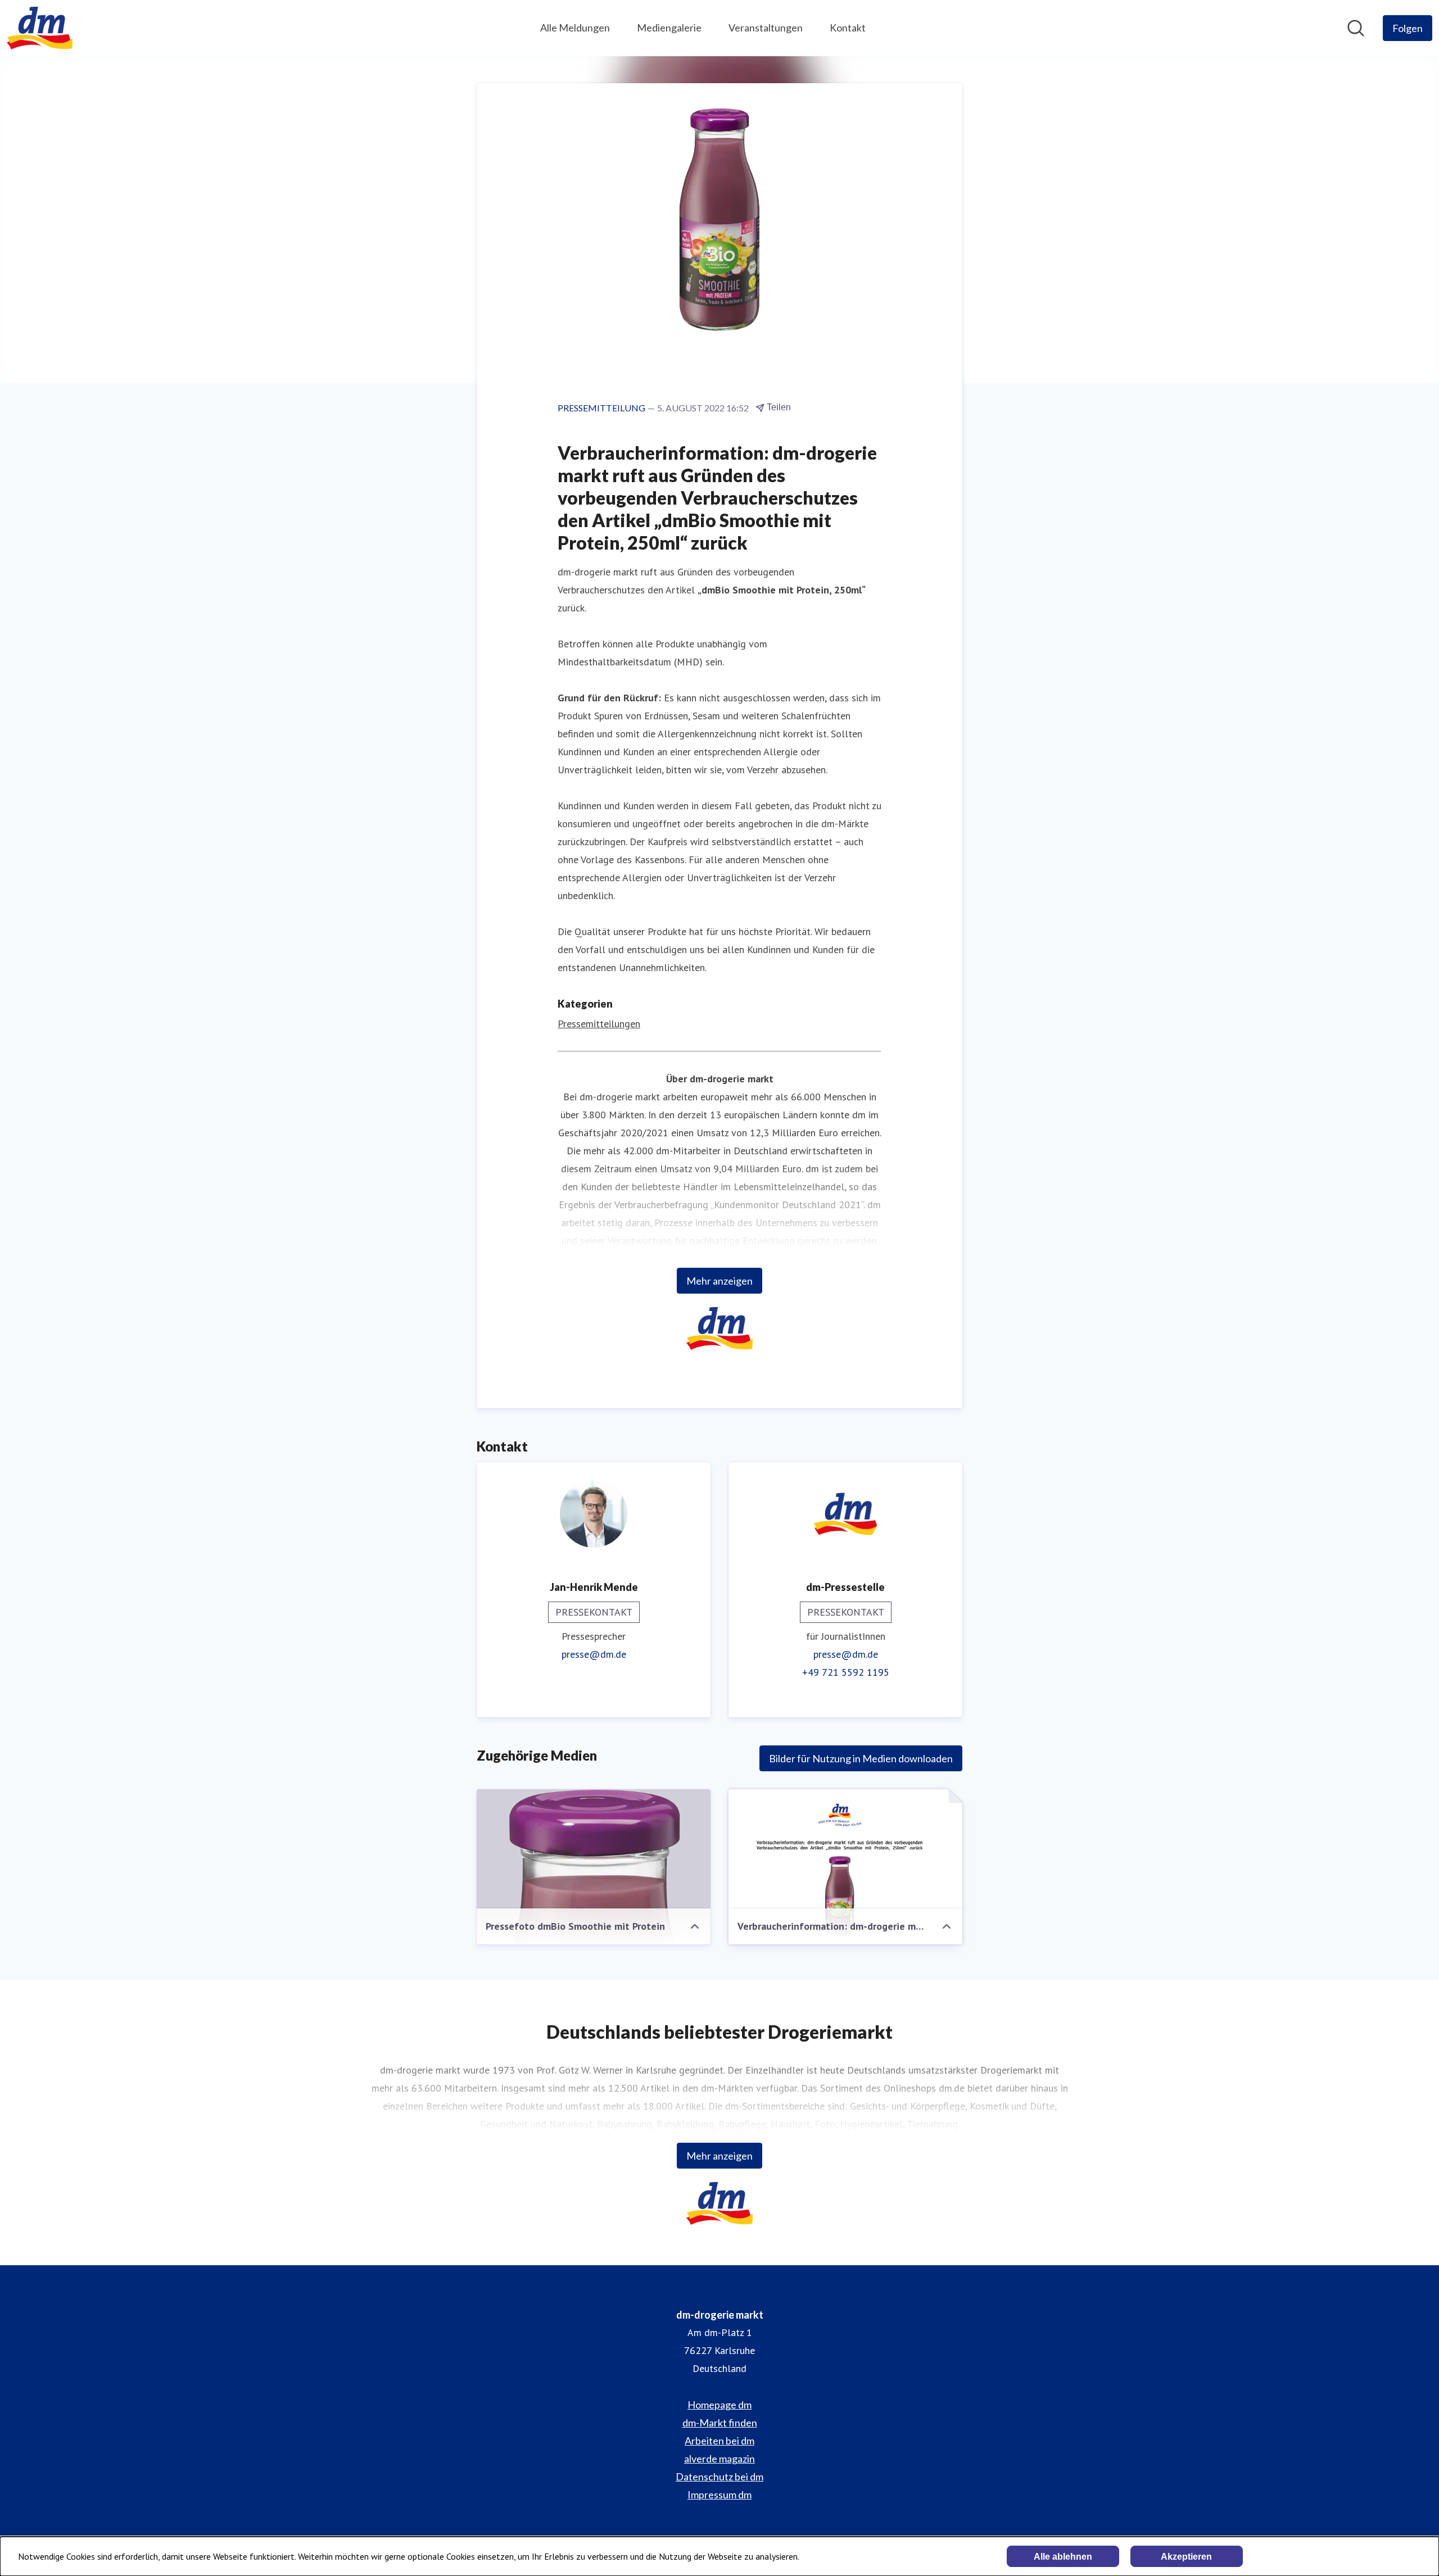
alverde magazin (719, 2459)
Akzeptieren (1186, 2557)
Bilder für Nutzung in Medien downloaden (861, 1758)
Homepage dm (719, 2405)
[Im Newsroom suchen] (1356, 28)
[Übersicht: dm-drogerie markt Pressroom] (40, 28)
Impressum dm (719, 2495)
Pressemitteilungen (599, 1024)
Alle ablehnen (1063, 2557)
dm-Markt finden (720, 2423)
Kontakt (848, 28)
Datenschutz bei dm (719, 2477)
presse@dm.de (594, 1654)
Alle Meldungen (575, 28)
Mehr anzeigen (719, 1281)
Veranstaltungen (766, 28)
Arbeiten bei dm (719, 2441)
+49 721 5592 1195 (846, 1672)
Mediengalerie (669, 28)
